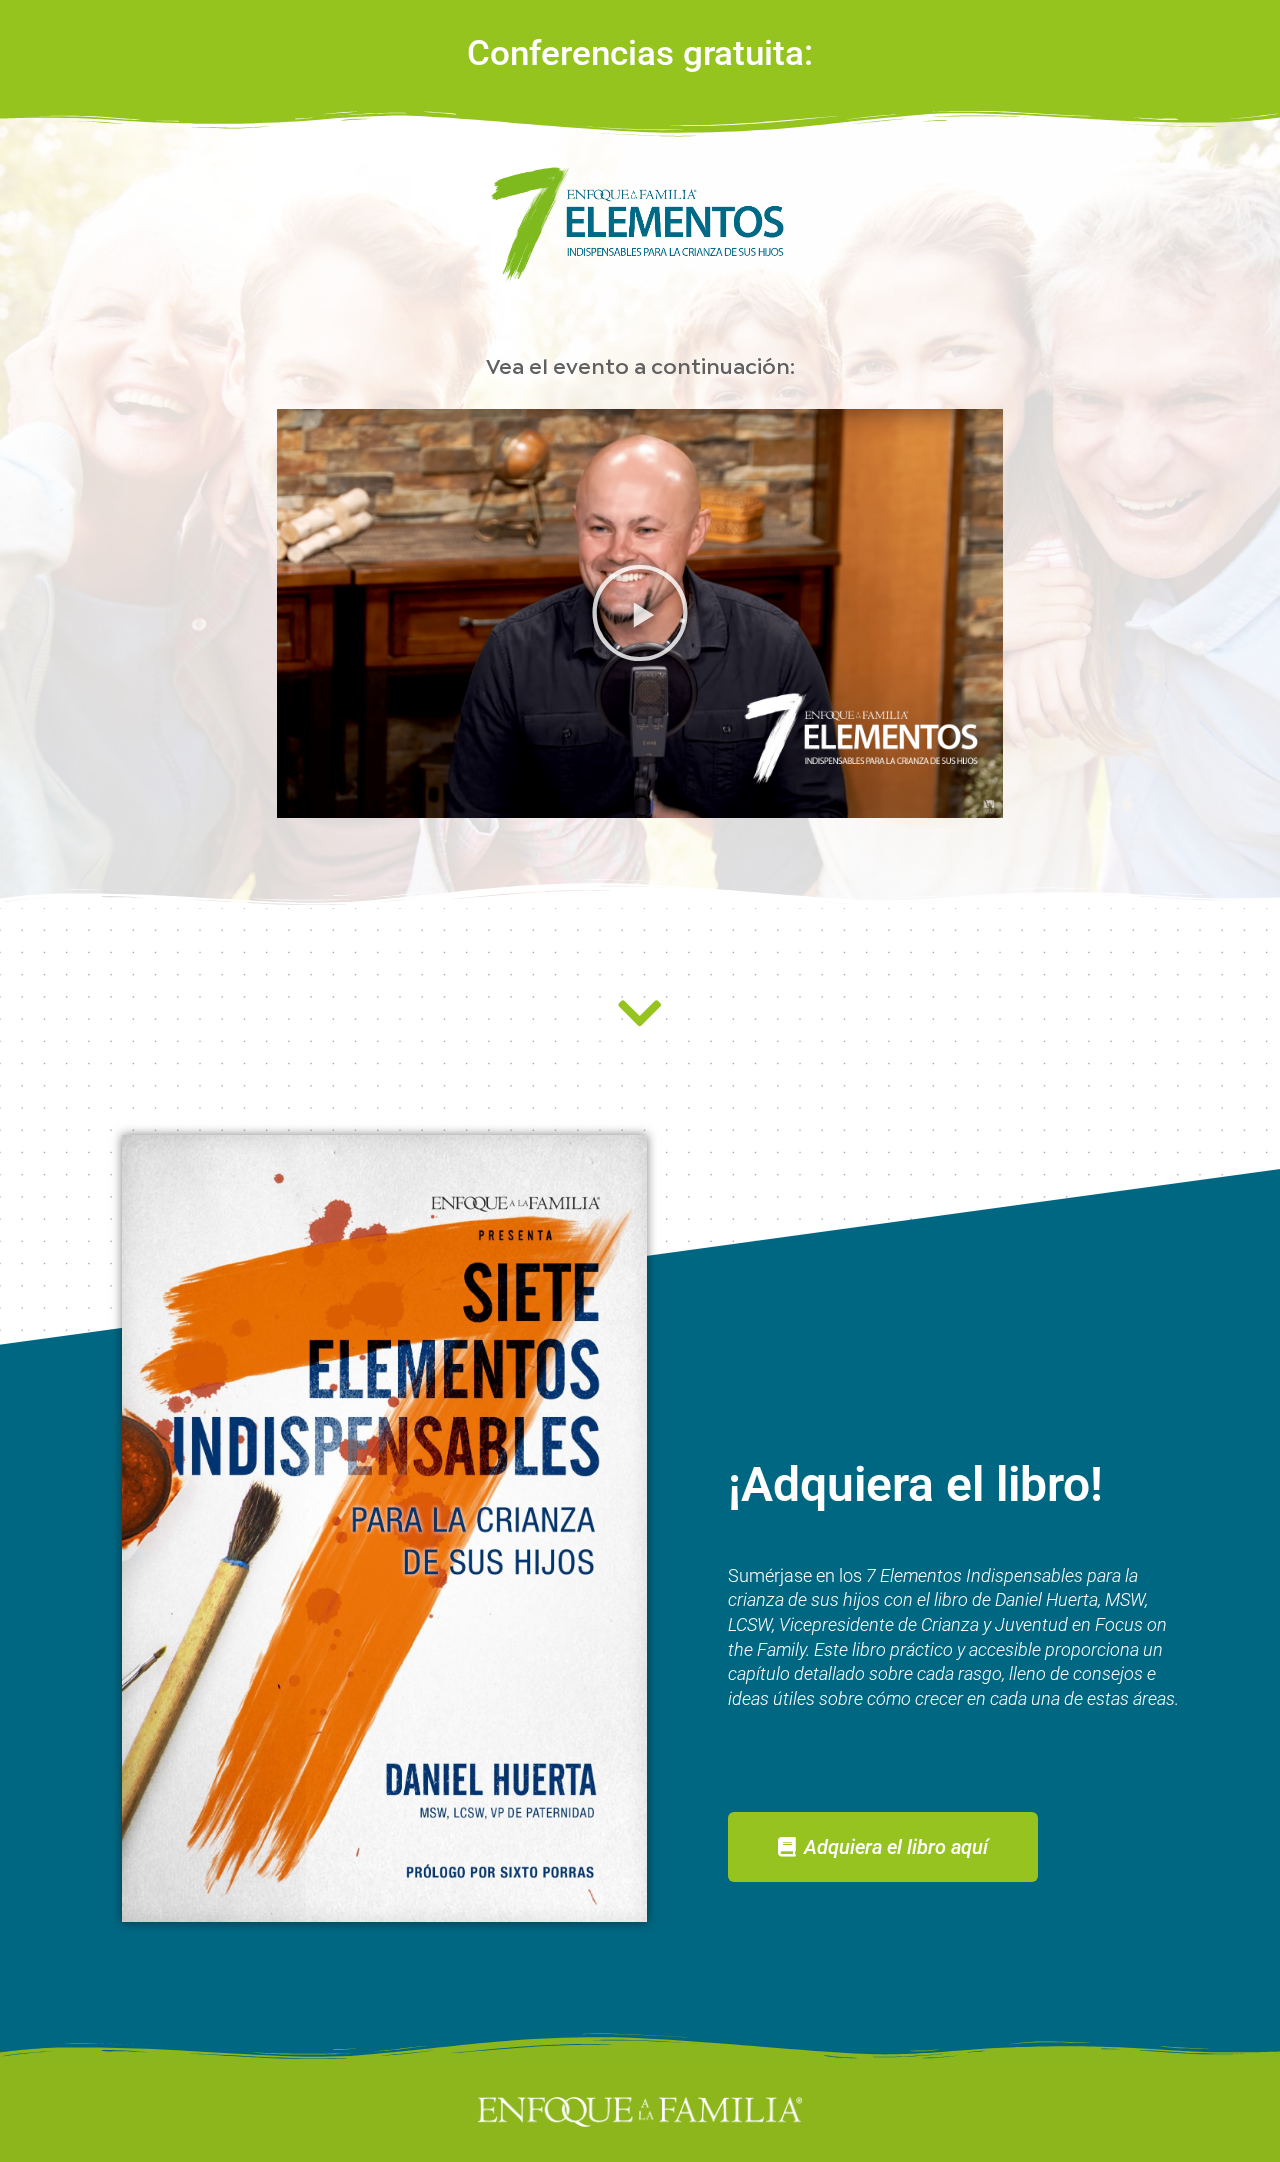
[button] (640, 613)
